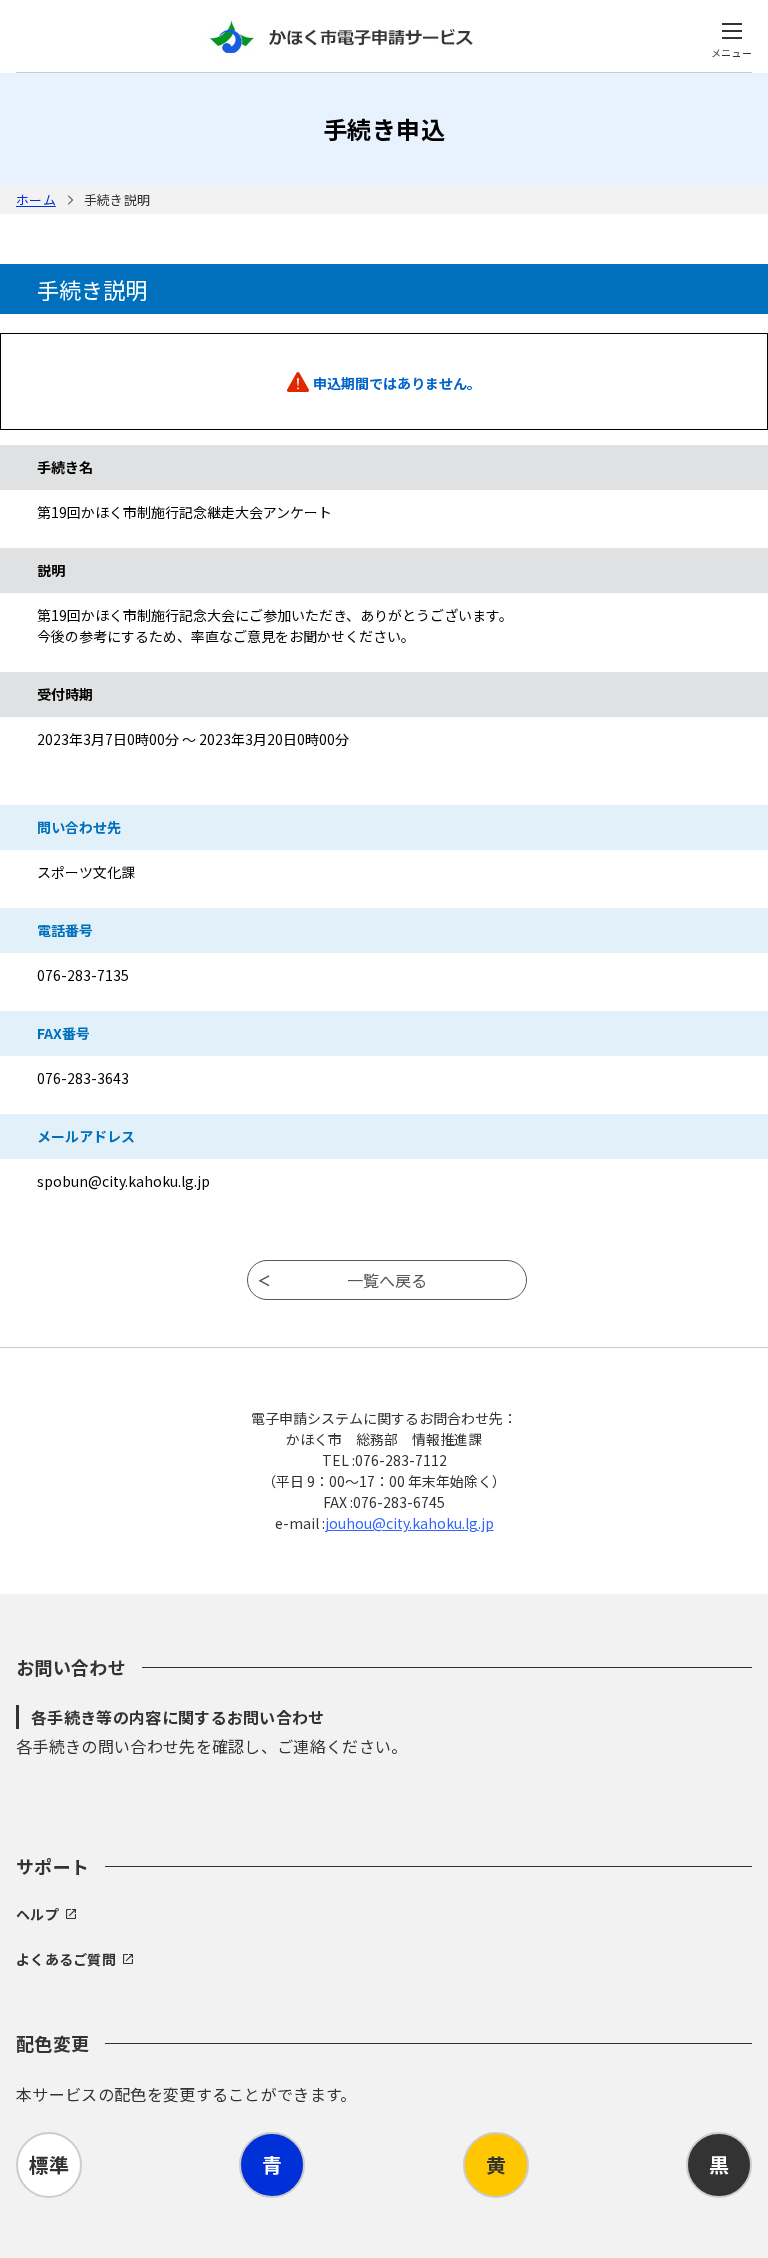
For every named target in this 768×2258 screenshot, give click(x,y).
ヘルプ (37, 1914)
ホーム (36, 199)
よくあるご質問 (66, 1959)
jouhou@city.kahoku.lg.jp (409, 1523)
